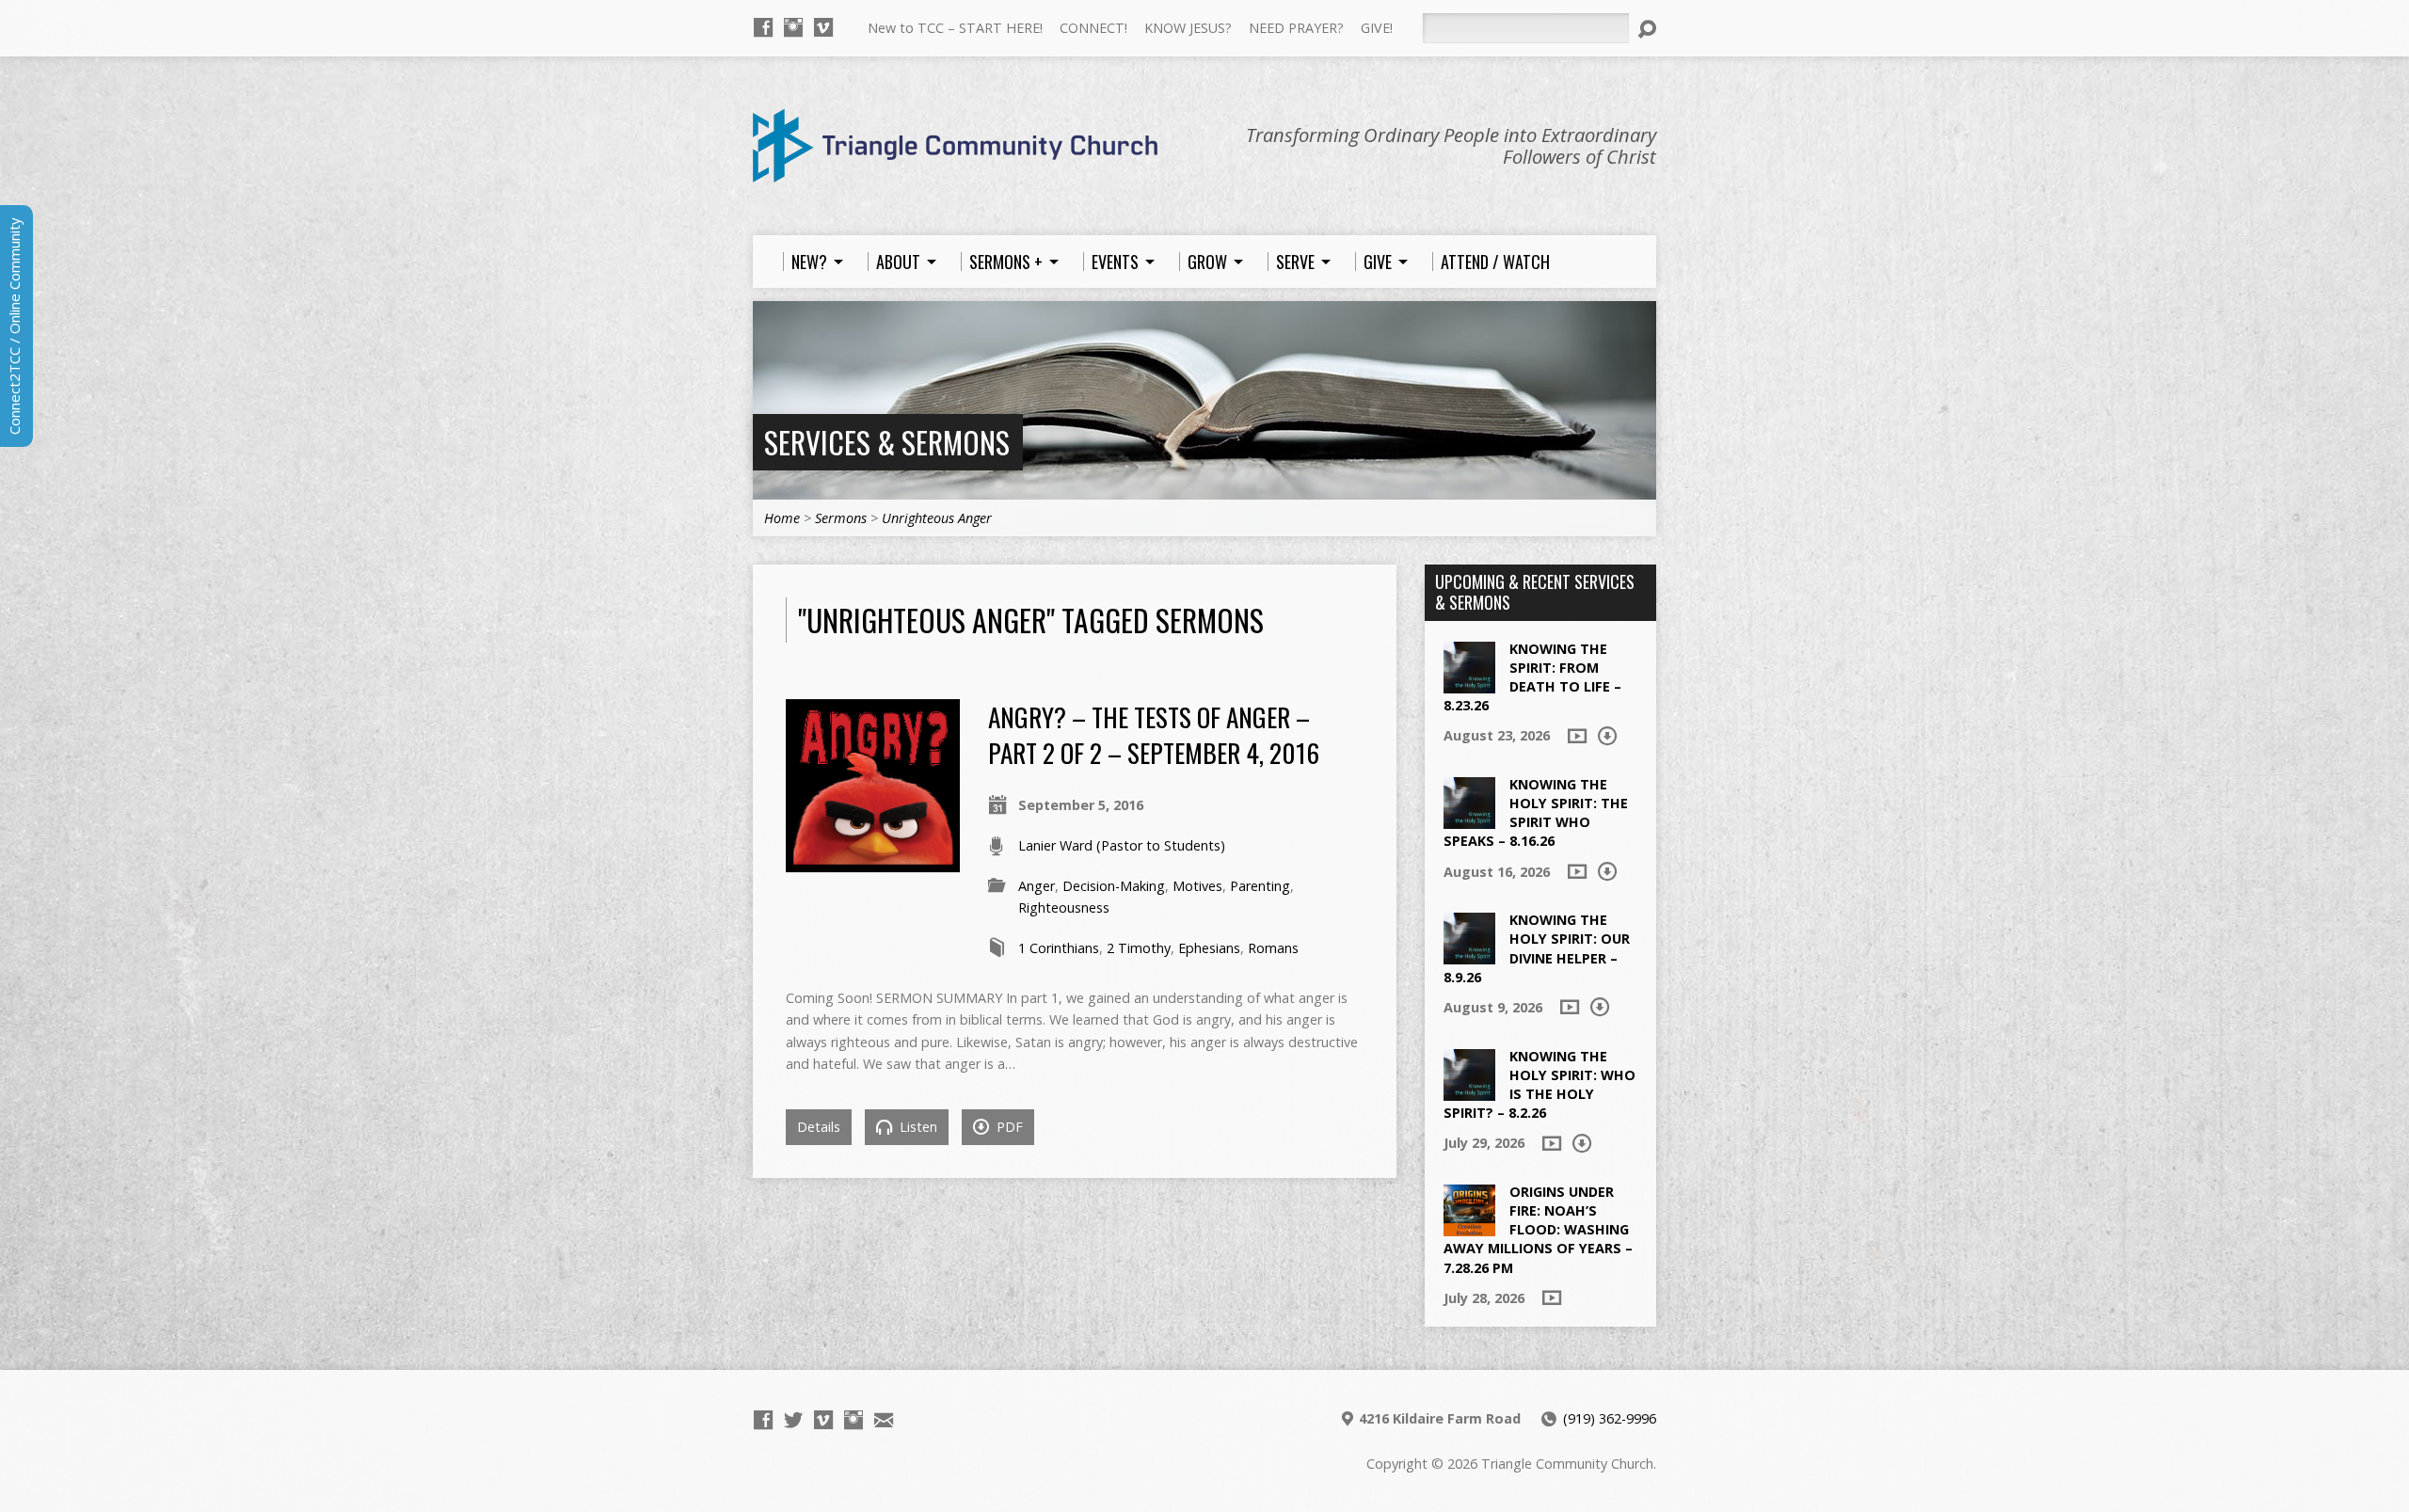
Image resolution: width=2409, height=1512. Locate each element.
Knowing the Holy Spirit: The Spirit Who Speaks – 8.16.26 (1536, 812)
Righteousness (1064, 907)
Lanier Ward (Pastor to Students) (1122, 845)
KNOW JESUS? (1188, 28)
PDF (1008, 1127)
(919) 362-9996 (1610, 1418)
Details (819, 1127)
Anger (1037, 886)
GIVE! (1377, 28)
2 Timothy (1139, 948)
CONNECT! (1093, 28)
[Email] (884, 1420)
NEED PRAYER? (1296, 28)
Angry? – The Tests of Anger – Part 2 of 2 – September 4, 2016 (1154, 734)
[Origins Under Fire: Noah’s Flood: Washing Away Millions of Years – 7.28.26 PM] (1469, 1226)
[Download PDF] (1607, 736)
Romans (1273, 948)
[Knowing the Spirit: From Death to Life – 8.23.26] (1469, 683)
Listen (917, 1127)
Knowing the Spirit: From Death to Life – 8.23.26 (1532, 677)
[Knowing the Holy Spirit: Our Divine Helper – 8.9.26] (1469, 955)
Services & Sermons (887, 442)
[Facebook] (763, 27)
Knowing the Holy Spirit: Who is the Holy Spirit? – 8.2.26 (1540, 1084)
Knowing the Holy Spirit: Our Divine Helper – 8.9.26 (1537, 948)
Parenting (1260, 886)
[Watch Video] (1577, 736)
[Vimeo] (823, 27)
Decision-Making (1114, 886)
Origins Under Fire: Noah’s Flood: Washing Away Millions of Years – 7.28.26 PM (1538, 1230)
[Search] (1647, 29)
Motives (1197, 886)
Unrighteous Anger (937, 518)
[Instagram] (793, 27)
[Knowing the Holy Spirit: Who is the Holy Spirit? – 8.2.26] (1469, 1090)
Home (782, 518)
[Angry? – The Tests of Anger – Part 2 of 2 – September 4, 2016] (873, 861)
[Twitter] (793, 1420)
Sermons (841, 518)
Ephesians (1209, 948)
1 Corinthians (1059, 948)
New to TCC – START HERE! (955, 28)
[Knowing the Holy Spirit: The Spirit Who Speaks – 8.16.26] (1469, 819)
